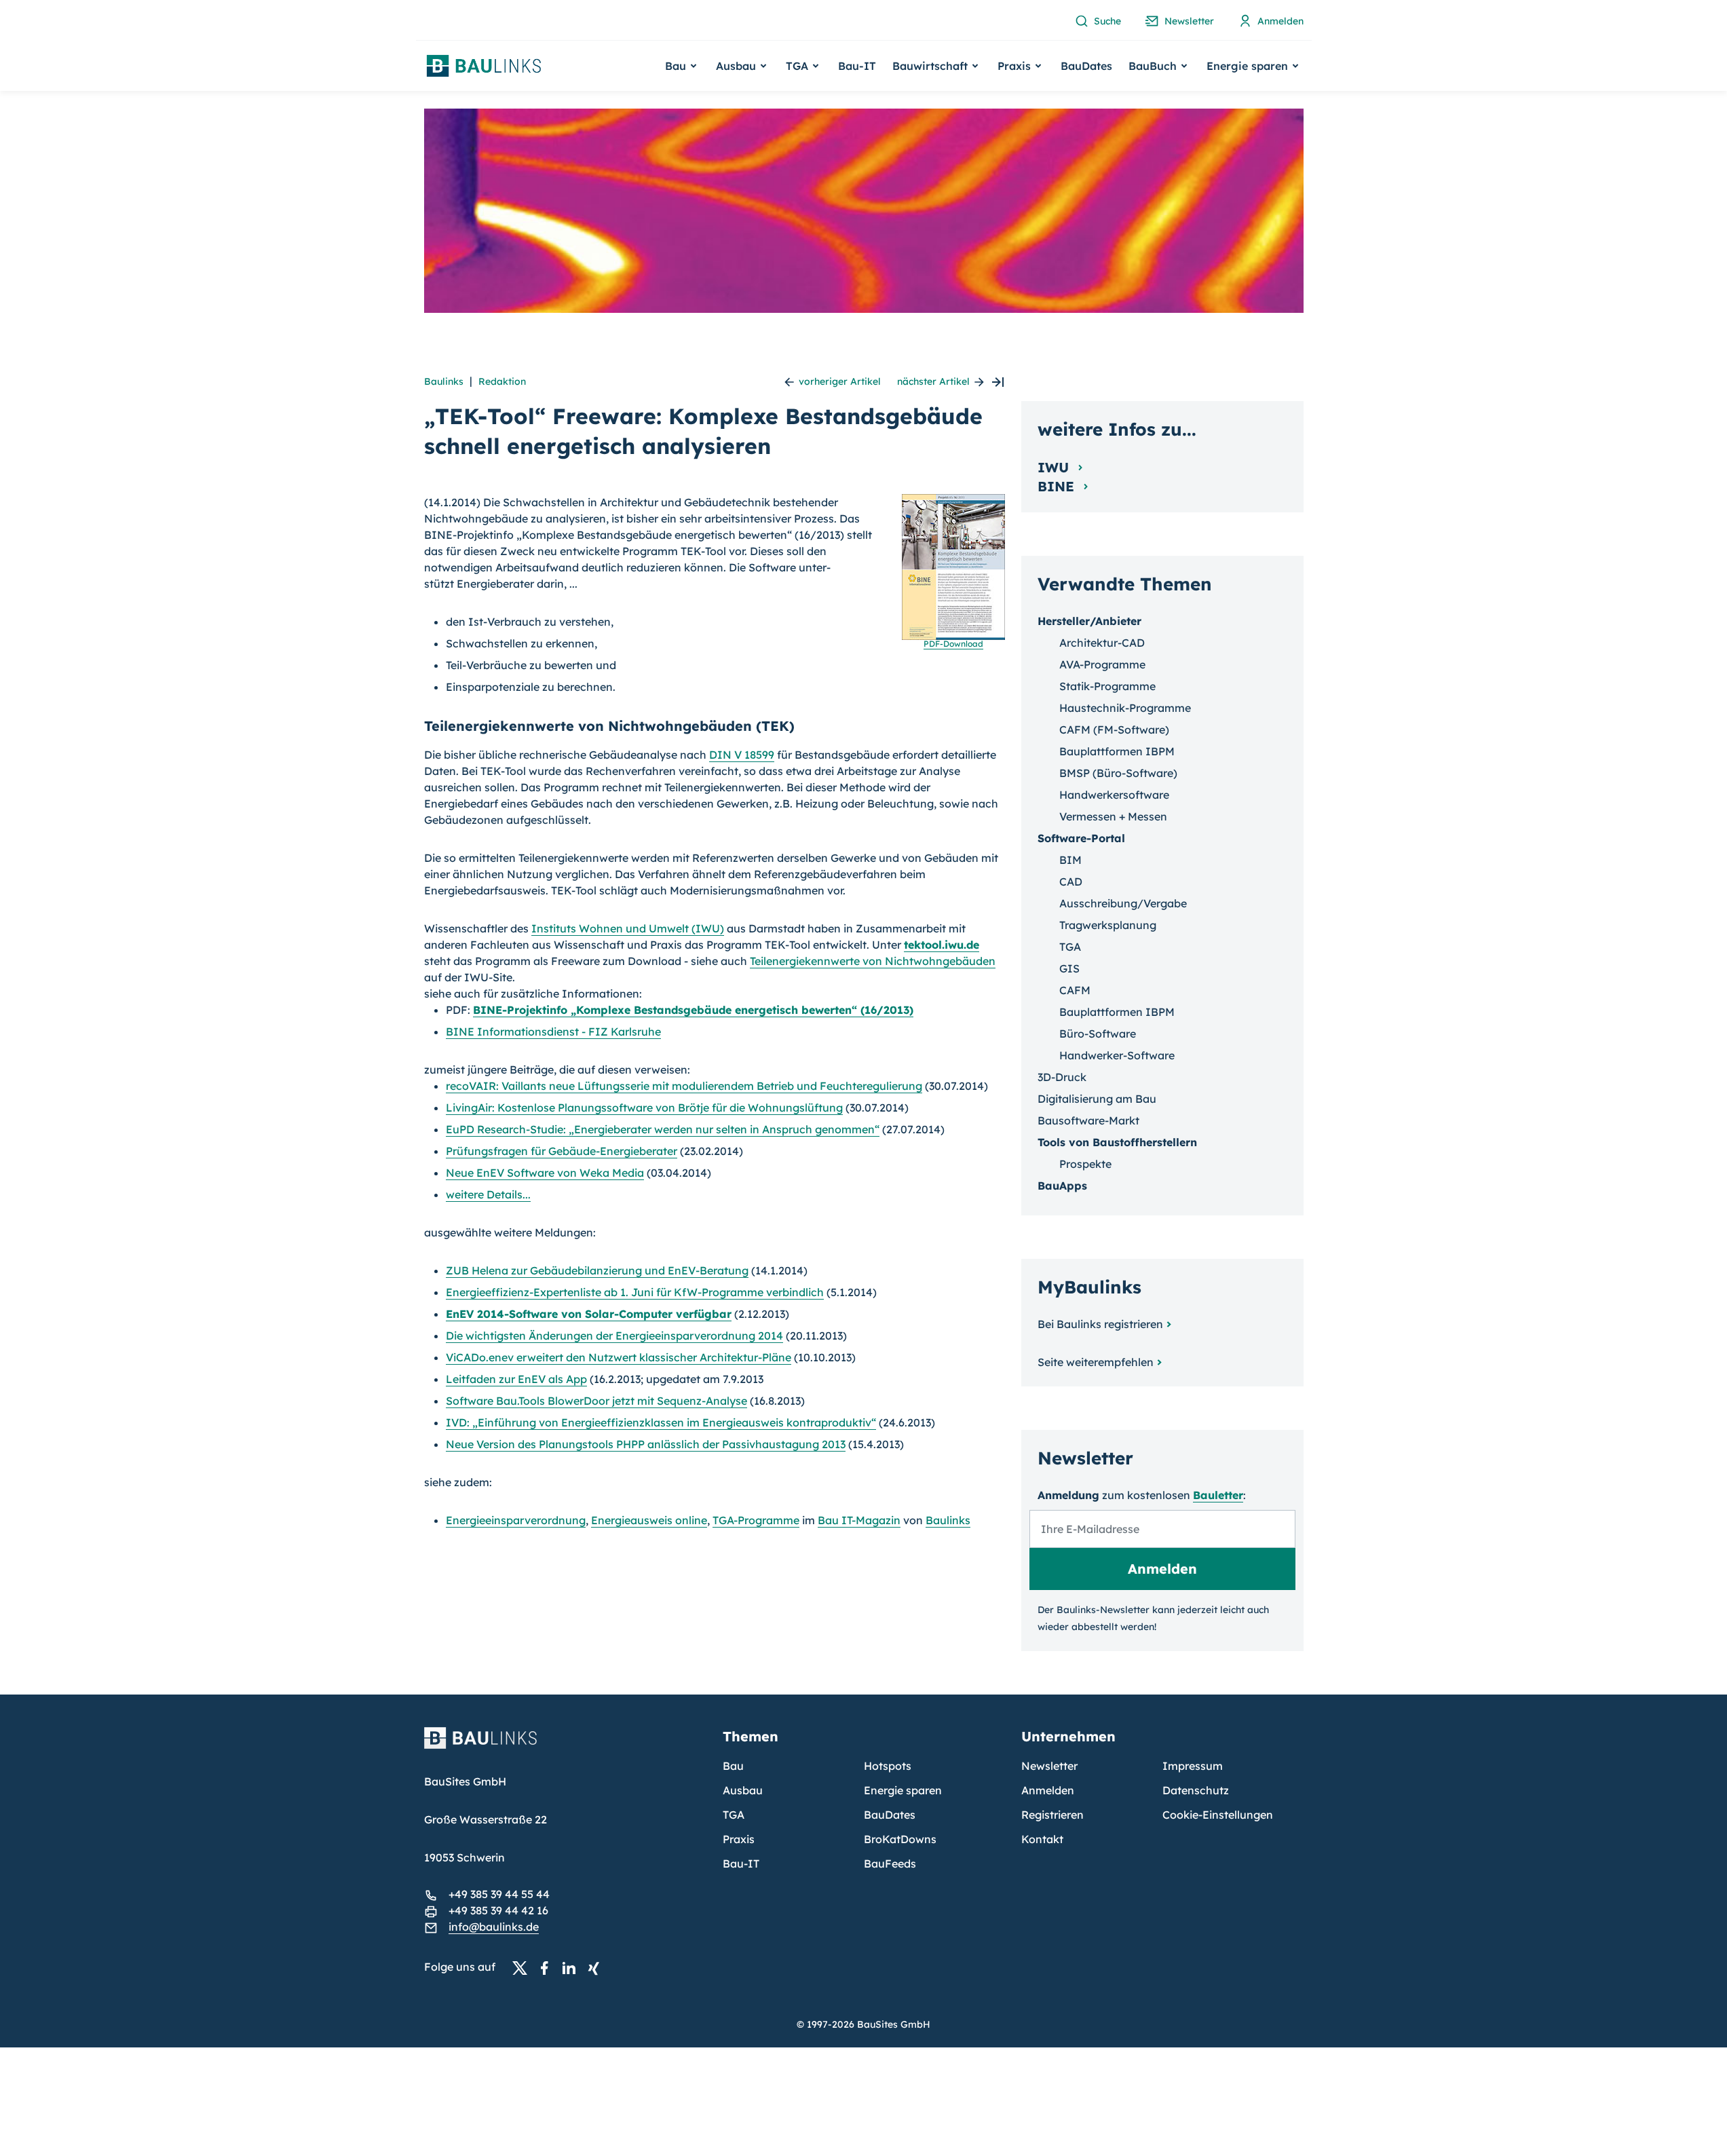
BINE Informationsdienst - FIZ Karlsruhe (553, 1032)
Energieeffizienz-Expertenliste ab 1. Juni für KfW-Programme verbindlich (635, 1292)
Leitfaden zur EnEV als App (516, 1379)
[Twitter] (524, 1967)
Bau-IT (857, 66)
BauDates (1086, 66)
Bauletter (1218, 1495)
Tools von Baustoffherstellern (1117, 1142)
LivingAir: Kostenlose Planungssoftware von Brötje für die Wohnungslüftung (644, 1108)
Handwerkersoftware (1114, 795)
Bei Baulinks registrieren (1100, 1324)
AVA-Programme (1102, 664)
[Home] (565, 1746)
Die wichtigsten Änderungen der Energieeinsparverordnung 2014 (614, 1336)
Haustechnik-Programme (1125, 708)
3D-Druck (1062, 1077)
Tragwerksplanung (1108, 925)
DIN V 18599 (742, 755)
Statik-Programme (1107, 686)
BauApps (1062, 1186)
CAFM (1075, 990)
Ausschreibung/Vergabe (1123, 903)
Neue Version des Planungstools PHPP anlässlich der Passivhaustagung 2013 (646, 1444)
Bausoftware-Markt (1088, 1120)
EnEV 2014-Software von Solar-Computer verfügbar (589, 1314)
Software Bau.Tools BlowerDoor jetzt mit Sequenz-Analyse (596, 1401)
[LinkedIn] (573, 1967)
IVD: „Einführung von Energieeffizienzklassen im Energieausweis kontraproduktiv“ (661, 1422)
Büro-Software (1098, 1034)
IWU (1055, 467)
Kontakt (1042, 1839)
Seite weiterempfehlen (1096, 1362)
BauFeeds (890, 1864)
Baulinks (444, 381)
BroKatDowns (900, 1839)
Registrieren (1052, 1815)
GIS (1069, 968)
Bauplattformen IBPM (1117, 751)
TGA (1070, 947)
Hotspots (888, 1766)
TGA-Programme (756, 1520)
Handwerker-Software (1117, 1055)
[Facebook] (548, 1967)
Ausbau (743, 1790)
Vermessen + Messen (1113, 816)
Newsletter (1049, 1766)
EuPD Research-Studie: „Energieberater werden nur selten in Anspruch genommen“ (663, 1129)
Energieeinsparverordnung (516, 1520)
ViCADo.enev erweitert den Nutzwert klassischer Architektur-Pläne (619, 1357)
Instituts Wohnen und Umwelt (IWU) (628, 928)
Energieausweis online (649, 1520)
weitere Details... (488, 1194)
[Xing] (597, 1967)
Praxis (739, 1839)
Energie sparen (903, 1790)
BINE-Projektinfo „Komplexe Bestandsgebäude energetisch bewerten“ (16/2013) (693, 1010)
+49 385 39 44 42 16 (498, 1910)
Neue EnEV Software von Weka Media (545, 1173)
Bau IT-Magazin (859, 1520)
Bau (733, 1766)
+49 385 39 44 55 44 (499, 1894)
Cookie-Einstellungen (1218, 1815)
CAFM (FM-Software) (1114, 730)
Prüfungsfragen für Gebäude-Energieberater (562, 1151)
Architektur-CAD (1102, 643)
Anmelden (1048, 1790)
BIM (1070, 860)
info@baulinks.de (494, 1927)
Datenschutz (1196, 1790)
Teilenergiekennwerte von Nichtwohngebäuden (873, 961)
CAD (1071, 882)
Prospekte (1085, 1164)
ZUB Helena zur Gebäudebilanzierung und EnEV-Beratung (597, 1270)
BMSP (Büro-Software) (1118, 773)
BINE (1058, 486)
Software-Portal (1081, 838)
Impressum (1193, 1766)
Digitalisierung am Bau (1097, 1099)
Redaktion (502, 381)
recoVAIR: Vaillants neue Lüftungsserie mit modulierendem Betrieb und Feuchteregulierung (684, 1086)
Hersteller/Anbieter (1089, 621)
